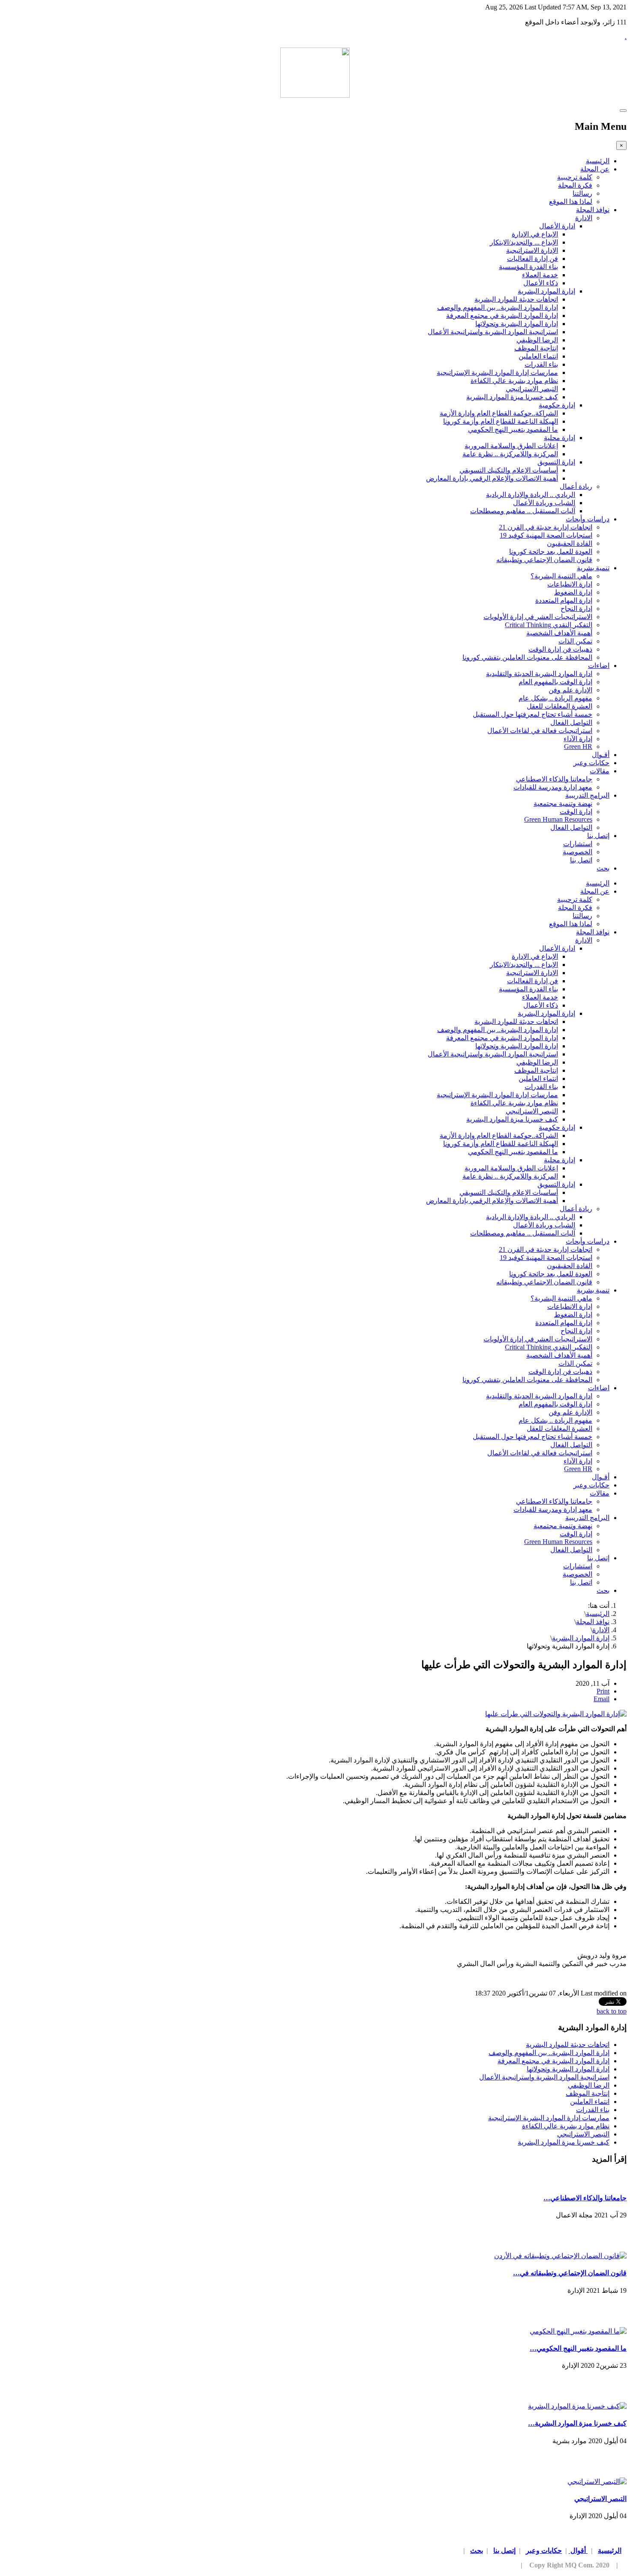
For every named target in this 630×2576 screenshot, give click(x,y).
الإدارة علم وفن (570, 690)
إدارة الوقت (576, 812)
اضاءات (599, 666)
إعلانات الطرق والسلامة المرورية (511, 446)
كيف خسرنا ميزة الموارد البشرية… (577, 2423)
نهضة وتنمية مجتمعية (563, 803)
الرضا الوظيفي (537, 340)
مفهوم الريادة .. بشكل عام (555, 698)
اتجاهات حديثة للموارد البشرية (516, 299)
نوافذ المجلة (593, 210)
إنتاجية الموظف (536, 348)
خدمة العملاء (540, 275)
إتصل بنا (598, 836)
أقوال (578, 2551)
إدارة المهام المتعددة (564, 600)
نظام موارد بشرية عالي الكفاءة (514, 381)
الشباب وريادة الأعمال (544, 503)
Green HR (578, 746)
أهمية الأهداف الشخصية (559, 633)
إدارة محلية (559, 438)
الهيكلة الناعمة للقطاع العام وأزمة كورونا (501, 421)
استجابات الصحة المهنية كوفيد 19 (546, 535)
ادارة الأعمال (557, 226)
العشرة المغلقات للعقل (559, 706)
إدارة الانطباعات (570, 584)
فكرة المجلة (575, 185)
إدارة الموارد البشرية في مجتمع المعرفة (502, 316)
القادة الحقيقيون (570, 543)
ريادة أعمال (576, 486)
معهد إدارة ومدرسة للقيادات (553, 787)
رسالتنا (582, 193)
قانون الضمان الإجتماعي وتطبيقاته (544, 560)
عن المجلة (595, 169)
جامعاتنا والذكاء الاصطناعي (554, 779)
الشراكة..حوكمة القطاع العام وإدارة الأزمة (499, 413)
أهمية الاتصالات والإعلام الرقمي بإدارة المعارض (492, 478)
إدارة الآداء (578, 739)
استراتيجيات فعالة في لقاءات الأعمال (540, 731)
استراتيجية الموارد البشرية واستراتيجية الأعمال (493, 332)
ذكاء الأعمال (541, 283)
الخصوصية (577, 852)
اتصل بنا (581, 860)
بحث (603, 868)
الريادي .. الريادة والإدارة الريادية (531, 495)
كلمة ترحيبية (575, 177)
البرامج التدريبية (587, 795)
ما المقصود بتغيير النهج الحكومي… (578, 2348)
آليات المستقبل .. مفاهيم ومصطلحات (523, 511)
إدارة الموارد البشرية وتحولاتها (517, 324)
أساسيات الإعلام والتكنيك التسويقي (509, 470)
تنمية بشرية (593, 568)
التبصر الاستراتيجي (532, 389)
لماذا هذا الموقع (571, 202)
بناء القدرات (541, 364)
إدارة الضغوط (573, 592)
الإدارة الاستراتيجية (532, 250)
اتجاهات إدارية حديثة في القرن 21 (546, 527)
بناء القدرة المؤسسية (528, 267)
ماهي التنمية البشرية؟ (561, 576)
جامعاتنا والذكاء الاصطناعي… (585, 2198)
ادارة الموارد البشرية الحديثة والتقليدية (539, 674)
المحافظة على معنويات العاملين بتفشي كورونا (527, 657)
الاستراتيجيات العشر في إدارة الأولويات (538, 617)
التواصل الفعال (571, 723)
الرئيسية (598, 161)
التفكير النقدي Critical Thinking (549, 625)
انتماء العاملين (538, 356)
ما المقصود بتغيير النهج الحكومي (513, 429)
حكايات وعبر (591, 763)
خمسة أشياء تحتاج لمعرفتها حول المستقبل (532, 714)
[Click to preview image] (556, 1714)
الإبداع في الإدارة (535, 234)
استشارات (578, 844)
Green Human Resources (558, 819)
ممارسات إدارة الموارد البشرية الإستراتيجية (497, 372)
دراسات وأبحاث (588, 519)
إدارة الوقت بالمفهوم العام (555, 682)
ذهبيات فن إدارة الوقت (560, 649)
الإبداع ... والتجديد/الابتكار (524, 242)
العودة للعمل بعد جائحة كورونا (551, 552)
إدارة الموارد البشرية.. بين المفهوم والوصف (498, 307)
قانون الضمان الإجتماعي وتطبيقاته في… (570, 2273)
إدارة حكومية (557, 405)
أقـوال (601, 755)
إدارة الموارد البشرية (546, 291)
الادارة (584, 218)
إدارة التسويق (556, 462)
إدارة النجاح (576, 609)
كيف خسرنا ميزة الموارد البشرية (512, 397)
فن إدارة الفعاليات (532, 259)
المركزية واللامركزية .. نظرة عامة (510, 454)
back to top (612, 2011)
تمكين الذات (575, 641)
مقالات (600, 771)
